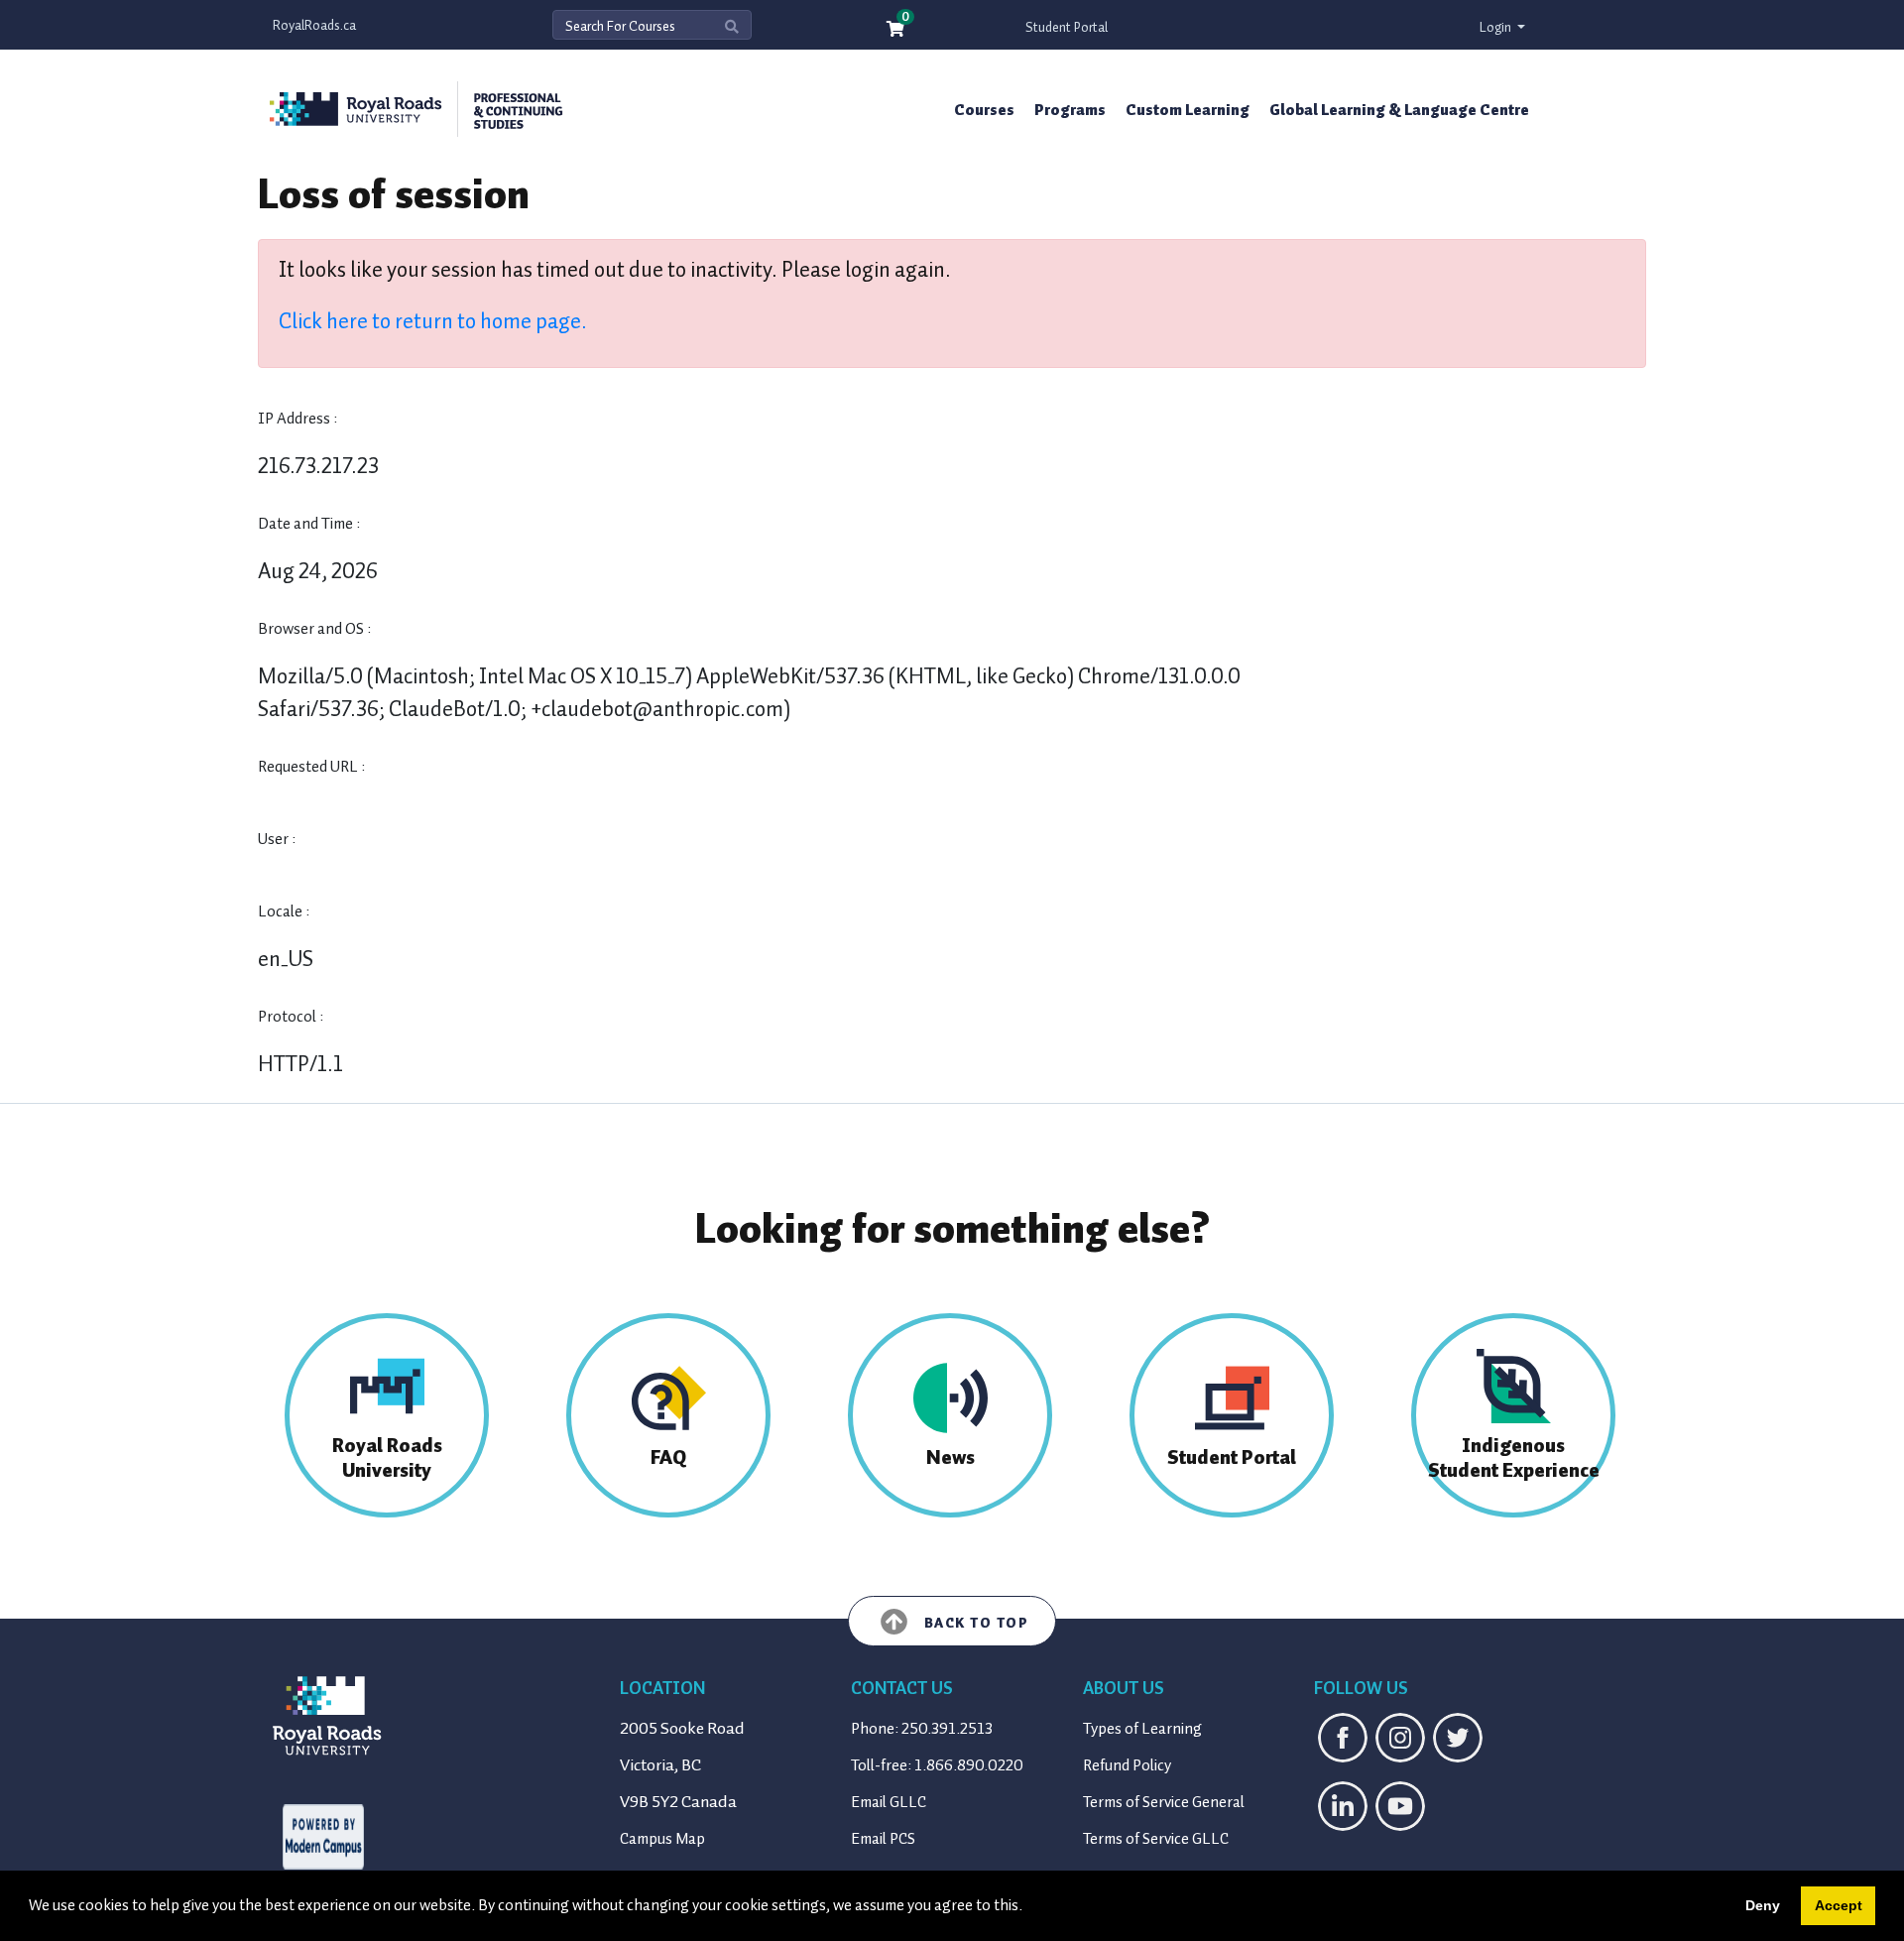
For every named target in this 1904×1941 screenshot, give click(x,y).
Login (1497, 27)
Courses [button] (984, 110)
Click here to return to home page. (433, 321)
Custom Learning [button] (1188, 110)
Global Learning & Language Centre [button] (1399, 110)
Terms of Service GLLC (1156, 1839)
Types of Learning (1142, 1729)
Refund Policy (1127, 1765)
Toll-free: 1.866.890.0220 (937, 1765)
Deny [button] (1763, 1905)
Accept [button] (1839, 1905)
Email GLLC (889, 1802)
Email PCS (883, 1839)
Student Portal (1067, 27)
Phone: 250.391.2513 (922, 1729)
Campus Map (662, 1839)
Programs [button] (1070, 110)
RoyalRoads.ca (314, 25)
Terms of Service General (1164, 1802)
